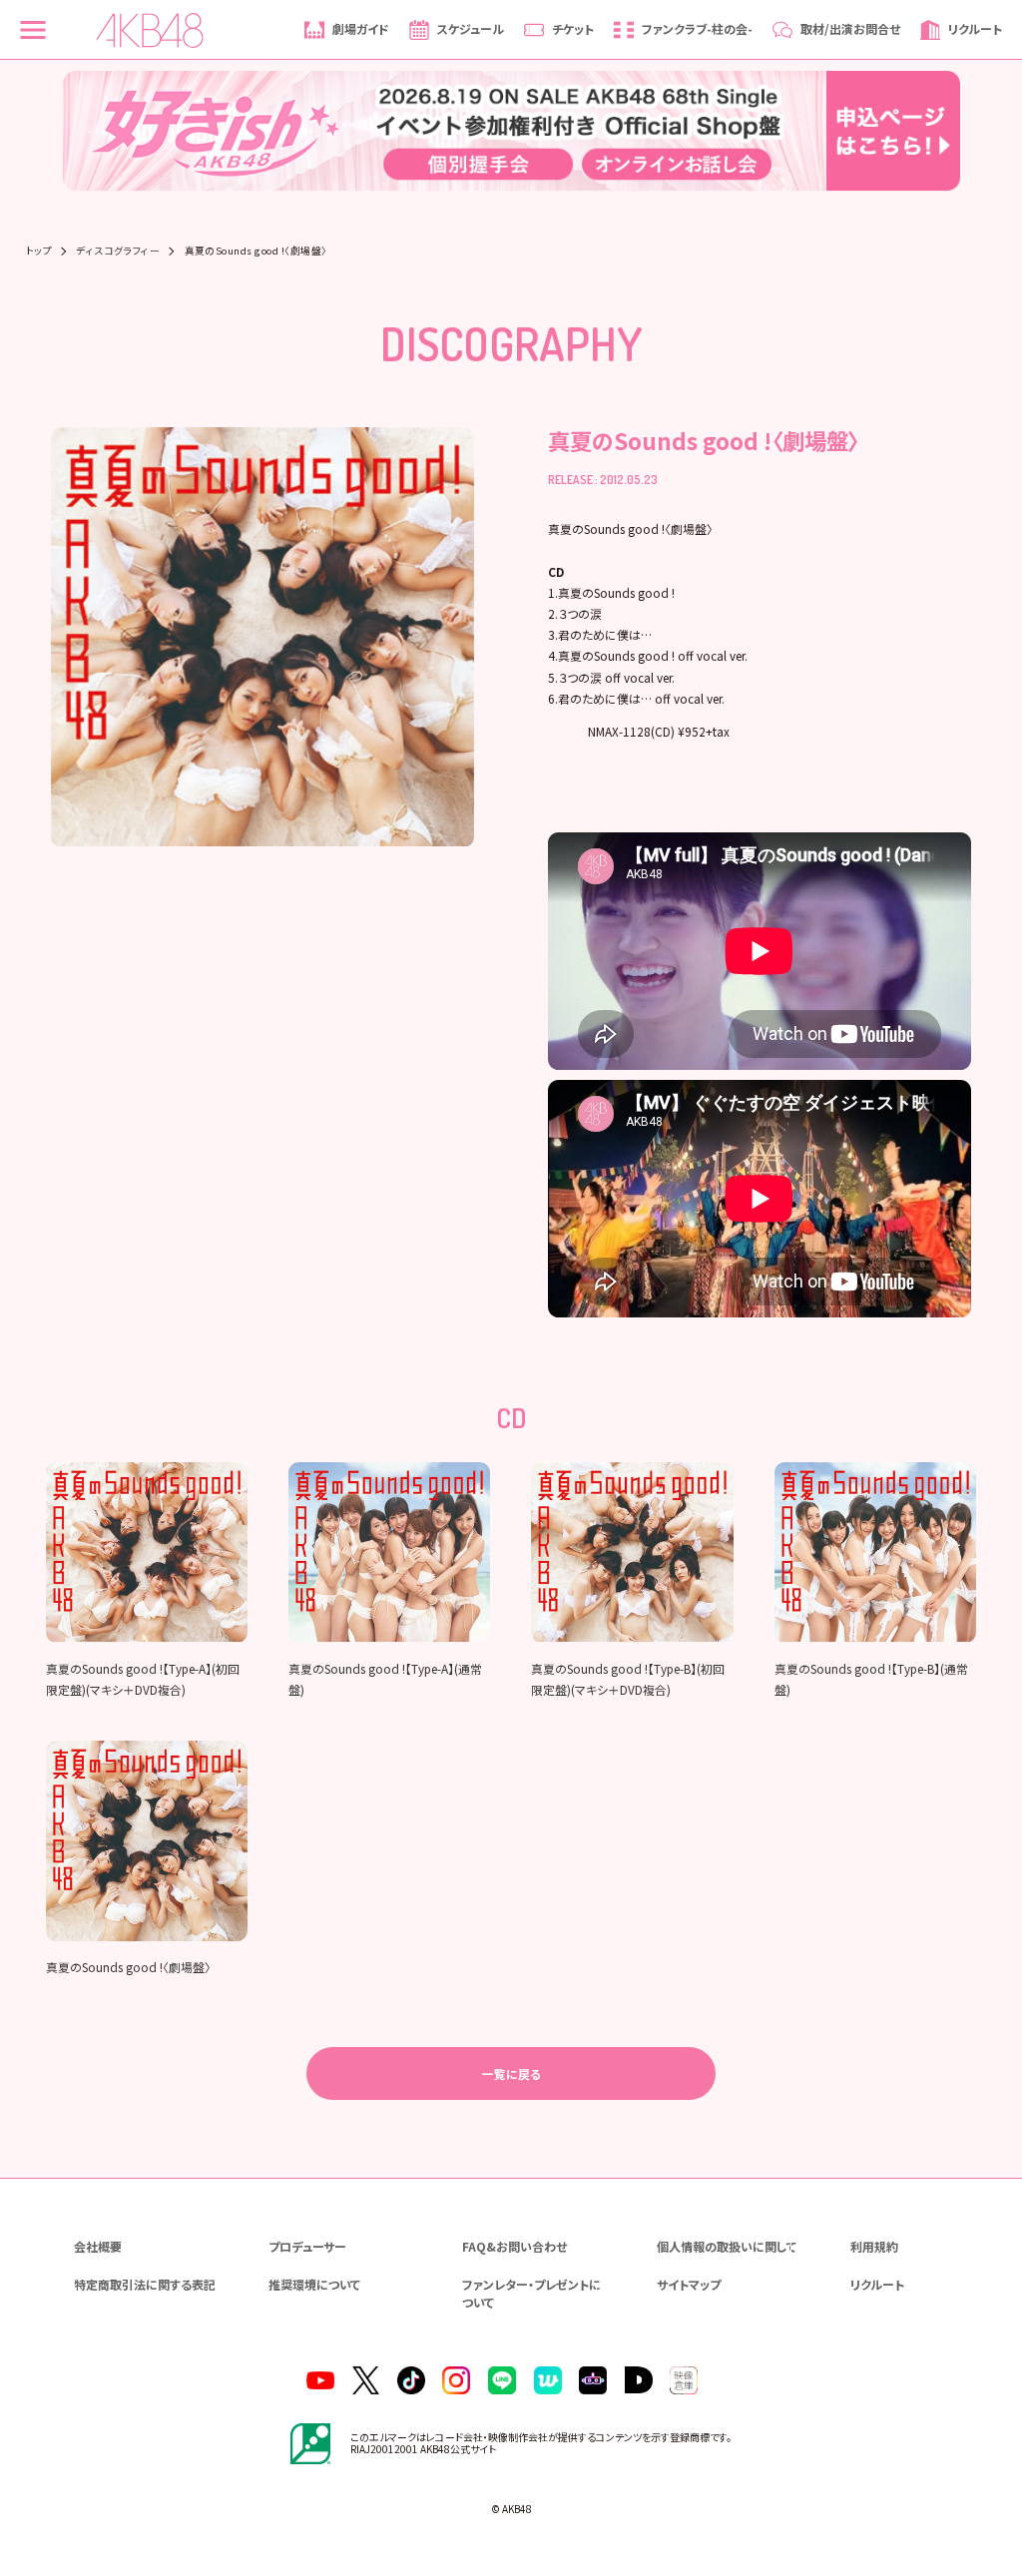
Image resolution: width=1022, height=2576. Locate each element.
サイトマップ (689, 2284)
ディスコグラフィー (118, 252)
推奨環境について (314, 2284)
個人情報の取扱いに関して (727, 2246)
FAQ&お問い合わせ (514, 2246)
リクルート (877, 2284)
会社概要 (98, 2246)
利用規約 (874, 2246)
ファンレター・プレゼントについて (531, 2293)
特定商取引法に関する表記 (145, 2284)
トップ (39, 252)
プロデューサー (307, 2246)
